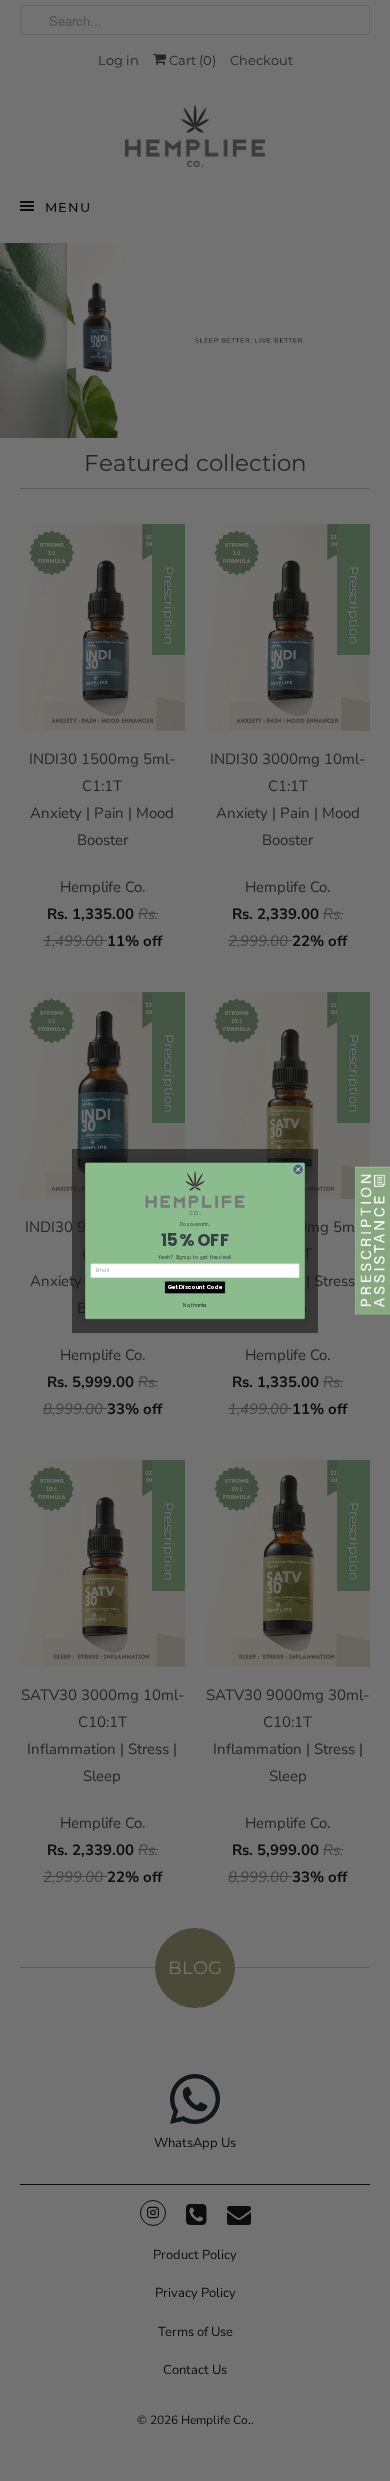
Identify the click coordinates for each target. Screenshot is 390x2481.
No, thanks (194, 1304)
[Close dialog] (298, 1169)
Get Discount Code (195, 1287)
